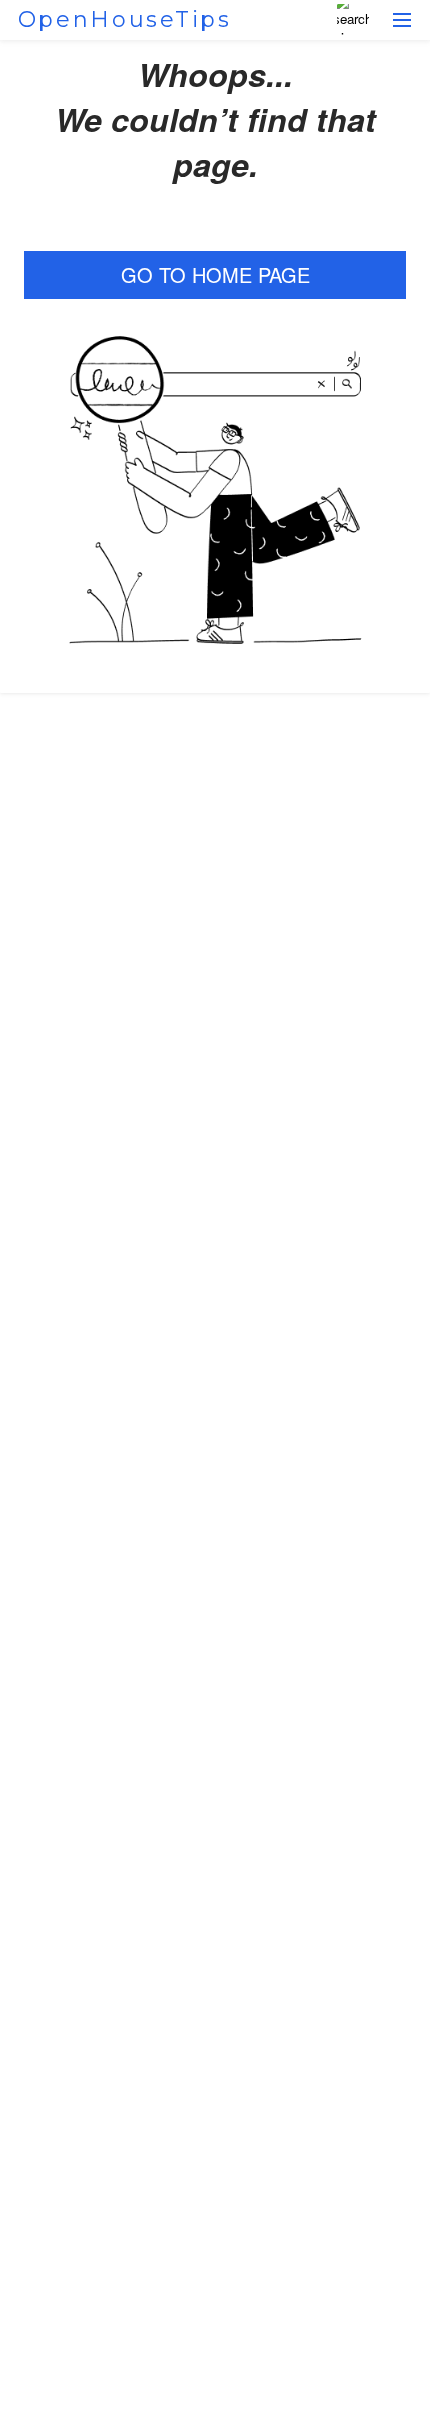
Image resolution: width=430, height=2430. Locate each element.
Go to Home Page (215, 274)
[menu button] (402, 20)
